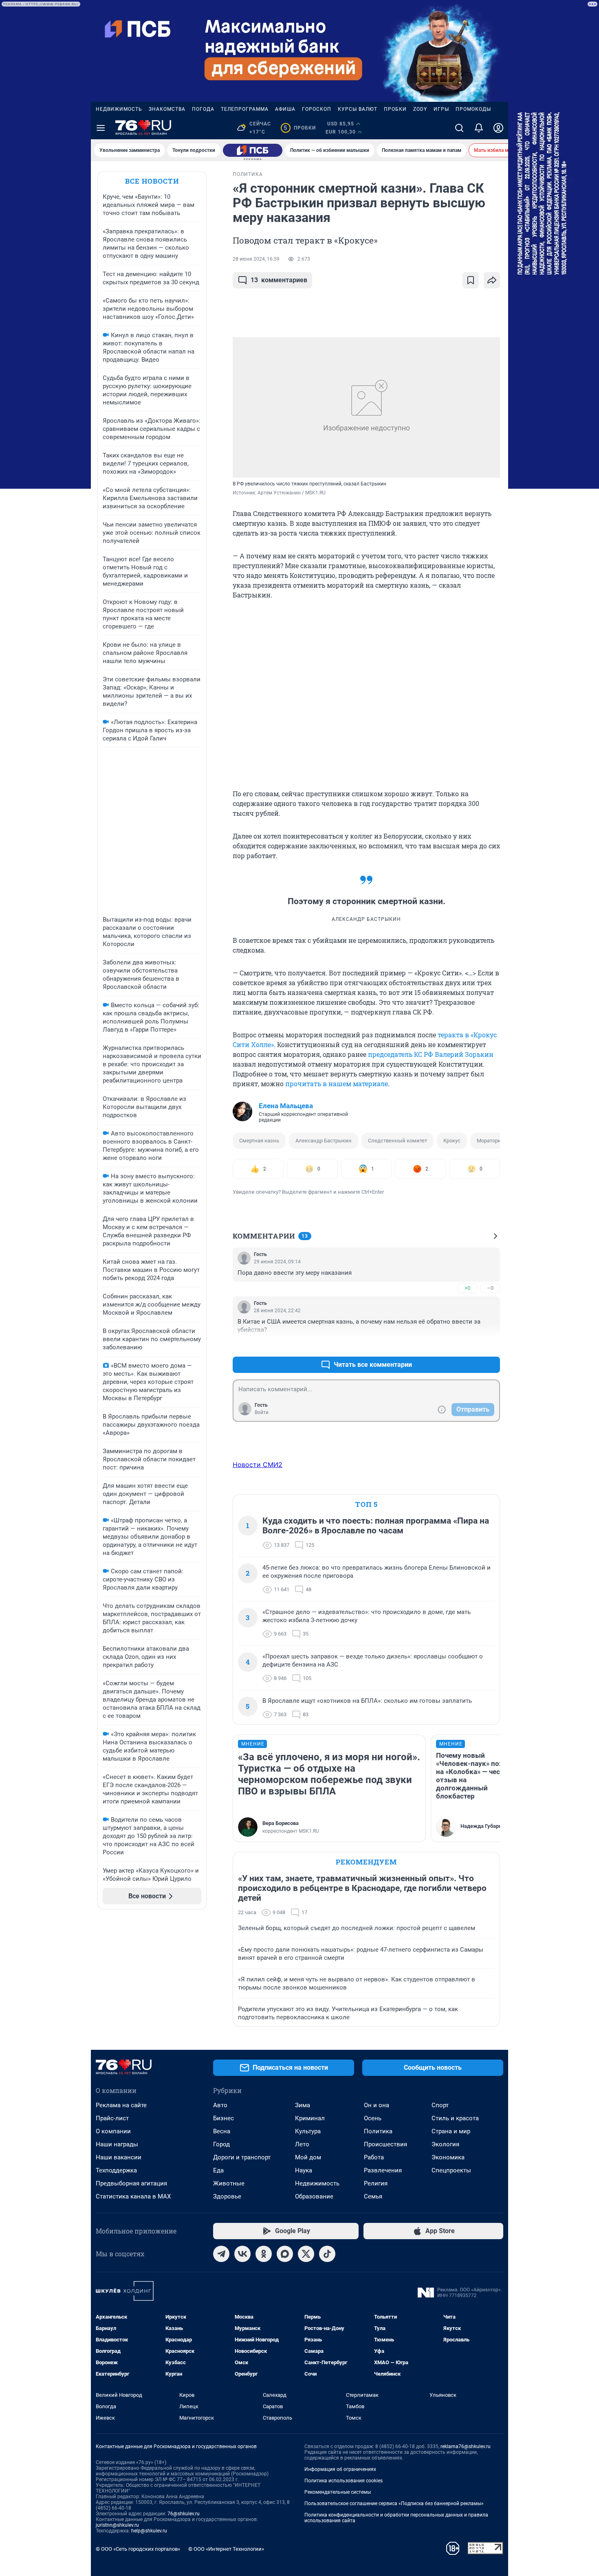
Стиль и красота (455, 2118)
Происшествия (385, 2144)
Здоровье (227, 2196)
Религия (376, 2183)
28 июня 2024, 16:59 (256, 259)
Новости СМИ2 (258, 1465)
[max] (285, 2254)
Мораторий (491, 1141)
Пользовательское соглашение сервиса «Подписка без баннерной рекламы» (394, 2504)
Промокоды (473, 109)
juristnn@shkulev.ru (117, 2525)
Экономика (448, 2157)
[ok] (264, 2254)
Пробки (395, 109)
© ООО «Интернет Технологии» (226, 2549)
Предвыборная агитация (131, 2183)
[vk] (242, 2254)
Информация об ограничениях (340, 2469)
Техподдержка (116, 2170)
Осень (373, 2118)
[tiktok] (327, 2254)
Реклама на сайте (121, 2105)
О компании (113, 2131)
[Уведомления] (479, 128)
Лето (302, 2144)
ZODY (420, 109)
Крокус (452, 1141)
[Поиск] (459, 128)
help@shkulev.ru (149, 2531)
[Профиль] (498, 128)
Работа (374, 2157)
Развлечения (383, 2170)
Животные (229, 2183)
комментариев (279, 280)
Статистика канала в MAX (133, 2196)
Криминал (310, 2118)
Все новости (152, 181)
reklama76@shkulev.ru (466, 2446)
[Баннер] (253, 150)
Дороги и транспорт (242, 2157)
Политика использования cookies (344, 2481)
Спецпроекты (451, 2170)
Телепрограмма (245, 109)
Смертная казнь (259, 1141)
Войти (262, 1412)
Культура (308, 2131)
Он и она (377, 2105)
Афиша (285, 109)
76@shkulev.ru (184, 2514)
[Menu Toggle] (101, 128)
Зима (303, 2105)
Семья (373, 2196)
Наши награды (117, 2144)
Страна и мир (451, 2131)
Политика (378, 2131)
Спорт (440, 2105)
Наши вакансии (119, 2157)
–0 (490, 1288)
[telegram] (221, 2254)
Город (221, 2144)
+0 (467, 1288)
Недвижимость (119, 109)
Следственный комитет (397, 1141)
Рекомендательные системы (338, 2492)
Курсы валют (358, 109)
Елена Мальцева (286, 1106)
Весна (222, 2131)
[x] (306, 2254)
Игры (441, 109)
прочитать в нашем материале (337, 1084)
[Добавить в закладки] (471, 280)
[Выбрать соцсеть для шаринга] (492, 280)
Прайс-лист (112, 2118)
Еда (218, 2170)
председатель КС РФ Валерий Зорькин (431, 1054)
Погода (203, 109)
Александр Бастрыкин (324, 1141)
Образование (314, 2196)
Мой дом (308, 2157)
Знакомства (167, 109)
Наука (304, 2170)
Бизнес (224, 2118)
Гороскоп (317, 109)
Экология (445, 2144)
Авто (220, 2105)
